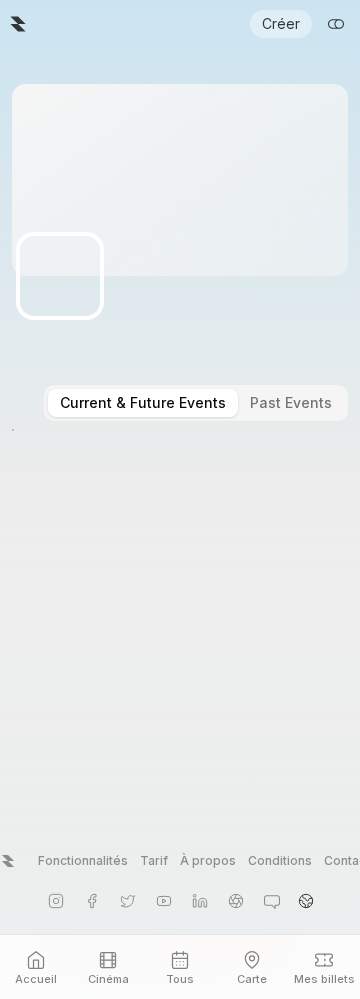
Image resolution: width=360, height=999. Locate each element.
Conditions (280, 860)
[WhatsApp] (272, 901)
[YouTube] (164, 901)
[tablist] (196, 403)
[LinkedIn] (200, 901)
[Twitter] (128, 901)
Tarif (154, 860)
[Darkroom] (236, 901)
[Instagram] (56, 901)
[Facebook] (92, 901)
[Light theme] (336, 24)
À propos (208, 860)
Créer (281, 23)
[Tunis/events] (18, 24)
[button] (306, 901)
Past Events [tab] (291, 402)
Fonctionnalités (83, 860)
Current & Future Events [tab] (143, 402)
